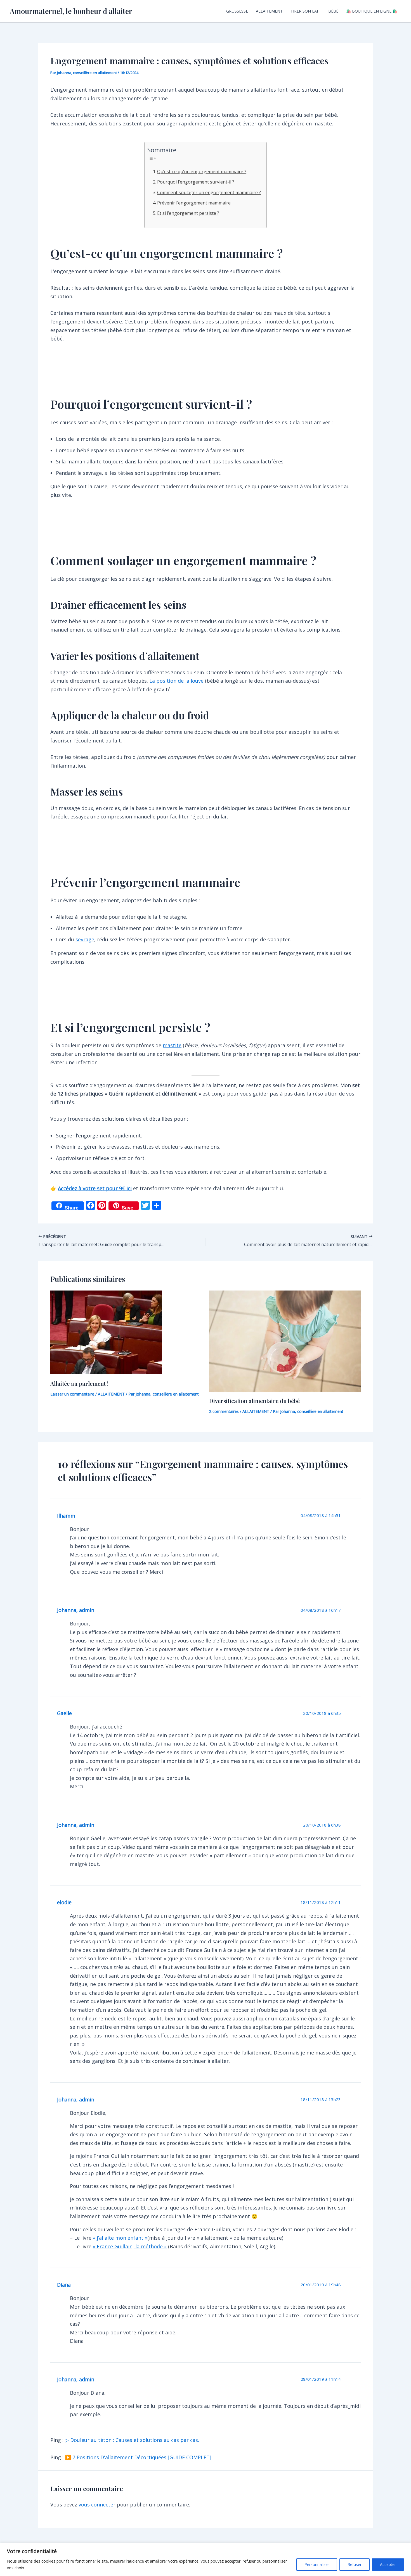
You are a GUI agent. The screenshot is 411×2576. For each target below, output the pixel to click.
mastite (172, 1045)
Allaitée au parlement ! (79, 1383)
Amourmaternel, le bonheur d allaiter (71, 11)
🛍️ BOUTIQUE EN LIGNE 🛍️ (372, 11)
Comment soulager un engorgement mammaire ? (209, 192)
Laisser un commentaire (72, 1394)
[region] (206, 2559)
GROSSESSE (237, 11)
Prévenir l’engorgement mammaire (194, 203)
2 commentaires (224, 1411)
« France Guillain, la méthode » (130, 2246)
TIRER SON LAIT (305, 11)
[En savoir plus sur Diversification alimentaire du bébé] (285, 1340)
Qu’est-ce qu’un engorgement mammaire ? (202, 172)
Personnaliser (317, 2564)
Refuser (355, 2564)
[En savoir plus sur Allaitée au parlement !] (106, 1332)
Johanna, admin (76, 1610)
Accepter (388, 2564)
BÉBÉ (333, 11)
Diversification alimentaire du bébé (254, 1401)
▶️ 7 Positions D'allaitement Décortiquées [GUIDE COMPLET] (138, 2457)
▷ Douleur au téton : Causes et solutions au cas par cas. (132, 2440)
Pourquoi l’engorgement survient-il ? (196, 182)
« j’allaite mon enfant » (120, 2238)
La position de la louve (176, 681)
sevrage (85, 939)
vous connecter (97, 2504)
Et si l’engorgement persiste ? (188, 213)
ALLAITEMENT (269, 11)
